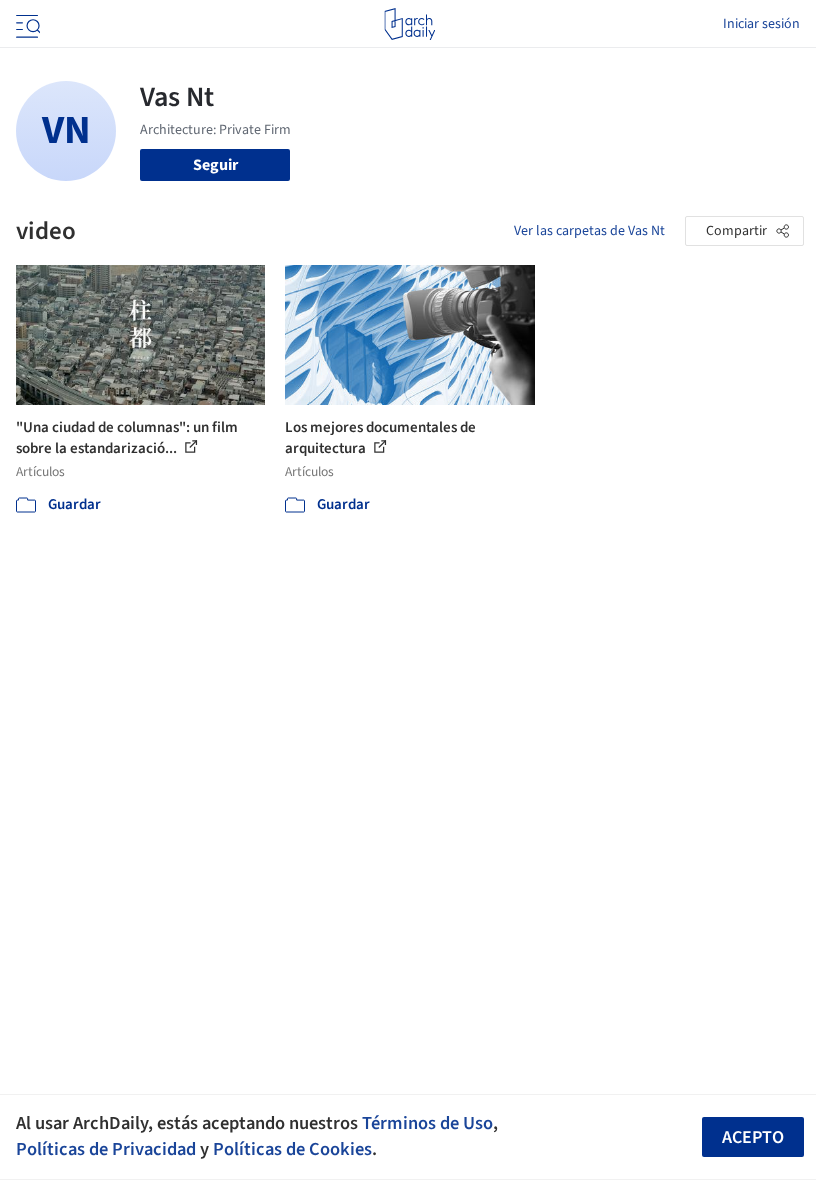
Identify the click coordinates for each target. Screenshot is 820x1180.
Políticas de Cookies (292, 1149)
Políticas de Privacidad (106, 1149)
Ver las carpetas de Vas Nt (589, 231)
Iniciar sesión (761, 24)
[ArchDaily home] (409, 24)
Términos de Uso (427, 1123)
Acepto (753, 1137)
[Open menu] (26, 24)
